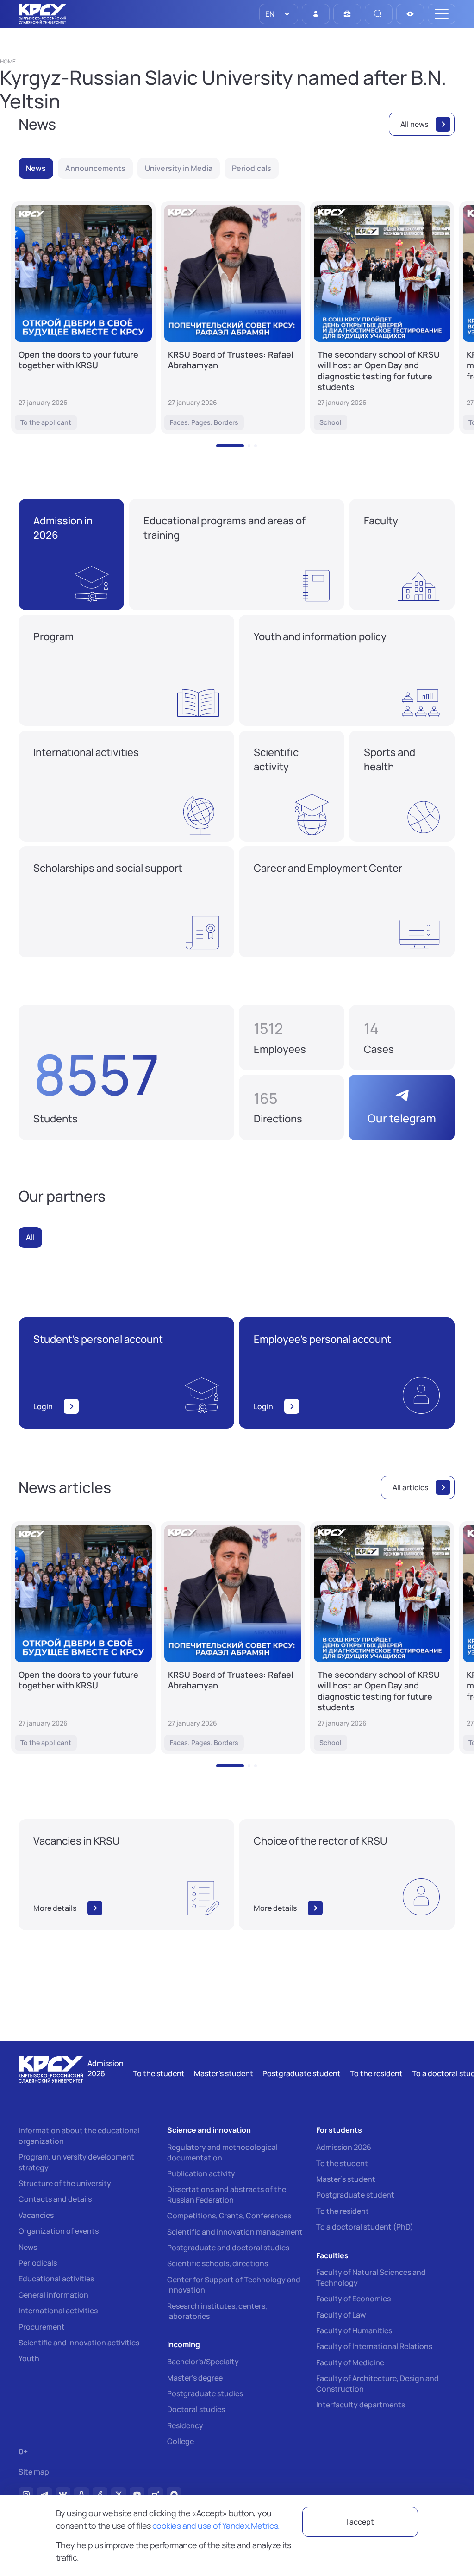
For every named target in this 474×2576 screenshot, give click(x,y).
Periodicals (38, 2263)
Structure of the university (65, 2183)
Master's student (346, 2179)
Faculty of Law (341, 2315)
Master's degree (195, 2378)
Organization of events (59, 2231)
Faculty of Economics (353, 2299)
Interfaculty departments (361, 2405)
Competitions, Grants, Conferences (229, 2216)
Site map (34, 2472)
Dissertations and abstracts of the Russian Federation (227, 2194)
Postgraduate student (355, 2195)
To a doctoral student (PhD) (365, 2227)
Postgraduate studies (205, 2393)
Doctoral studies (196, 2409)
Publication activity (201, 2173)
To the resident (343, 2211)
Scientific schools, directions (218, 2263)
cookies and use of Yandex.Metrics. (216, 2526)
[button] (230, 446)
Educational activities (56, 2279)
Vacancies (36, 2215)
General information (53, 2295)
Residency (185, 2425)
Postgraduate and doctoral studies (228, 2248)
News (28, 2247)
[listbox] (279, 14)
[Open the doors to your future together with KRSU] (83, 318)
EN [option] (269, 14)
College (181, 2441)
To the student (342, 2163)
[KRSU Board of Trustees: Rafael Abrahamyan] (233, 318)
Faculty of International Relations (374, 2346)
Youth (29, 2358)
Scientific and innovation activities (79, 2343)
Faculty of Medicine (350, 2362)
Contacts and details (55, 2199)
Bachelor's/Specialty (203, 2362)
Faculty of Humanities (354, 2330)
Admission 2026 (344, 2147)
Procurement (42, 2327)
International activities (58, 2311)
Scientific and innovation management (235, 2232)
